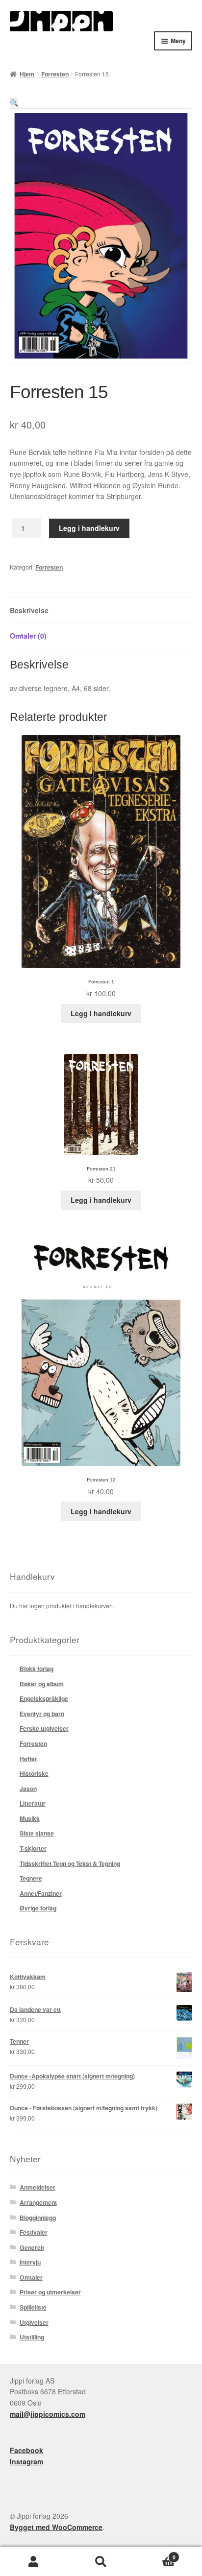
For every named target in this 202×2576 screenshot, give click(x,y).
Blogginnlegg (38, 2218)
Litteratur (33, 1803)
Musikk (30, 1818)
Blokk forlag (37, 1669)
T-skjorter (33, 1848)
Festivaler (34, 2232)
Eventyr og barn (42, 1714)
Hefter (28, 1759)
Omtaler (31, 2277)
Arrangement (38, 2202)
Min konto (34, 2562)
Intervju (30, 2262)
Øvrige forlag (38, 1908)
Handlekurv (155, 2554)
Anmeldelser (38, 2187)
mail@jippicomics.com (48, 2414)
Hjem (27, 74)
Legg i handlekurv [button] (101, 1013)
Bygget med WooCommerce (56, 2527)
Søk (101, 2562)
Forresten (55, 74)
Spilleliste (33, 2307)
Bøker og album (42, 1684)
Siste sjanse (37, 1833)
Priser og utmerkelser (50, 2292)
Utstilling (32, 2337)
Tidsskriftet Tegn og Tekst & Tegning (70, 1863)
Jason (28, 1789)
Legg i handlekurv (89, 528)
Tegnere (31, 1878)
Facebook (26, 2450)
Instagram (26, 2461)
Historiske (34, 1773)
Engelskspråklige (44, 1698)
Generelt (32, 2247)
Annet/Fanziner (41, 1893)
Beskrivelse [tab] (29, 610)
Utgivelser (34, 2322)
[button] (14, 102)
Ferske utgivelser (44, 1728)
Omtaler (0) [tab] (28, 636)
